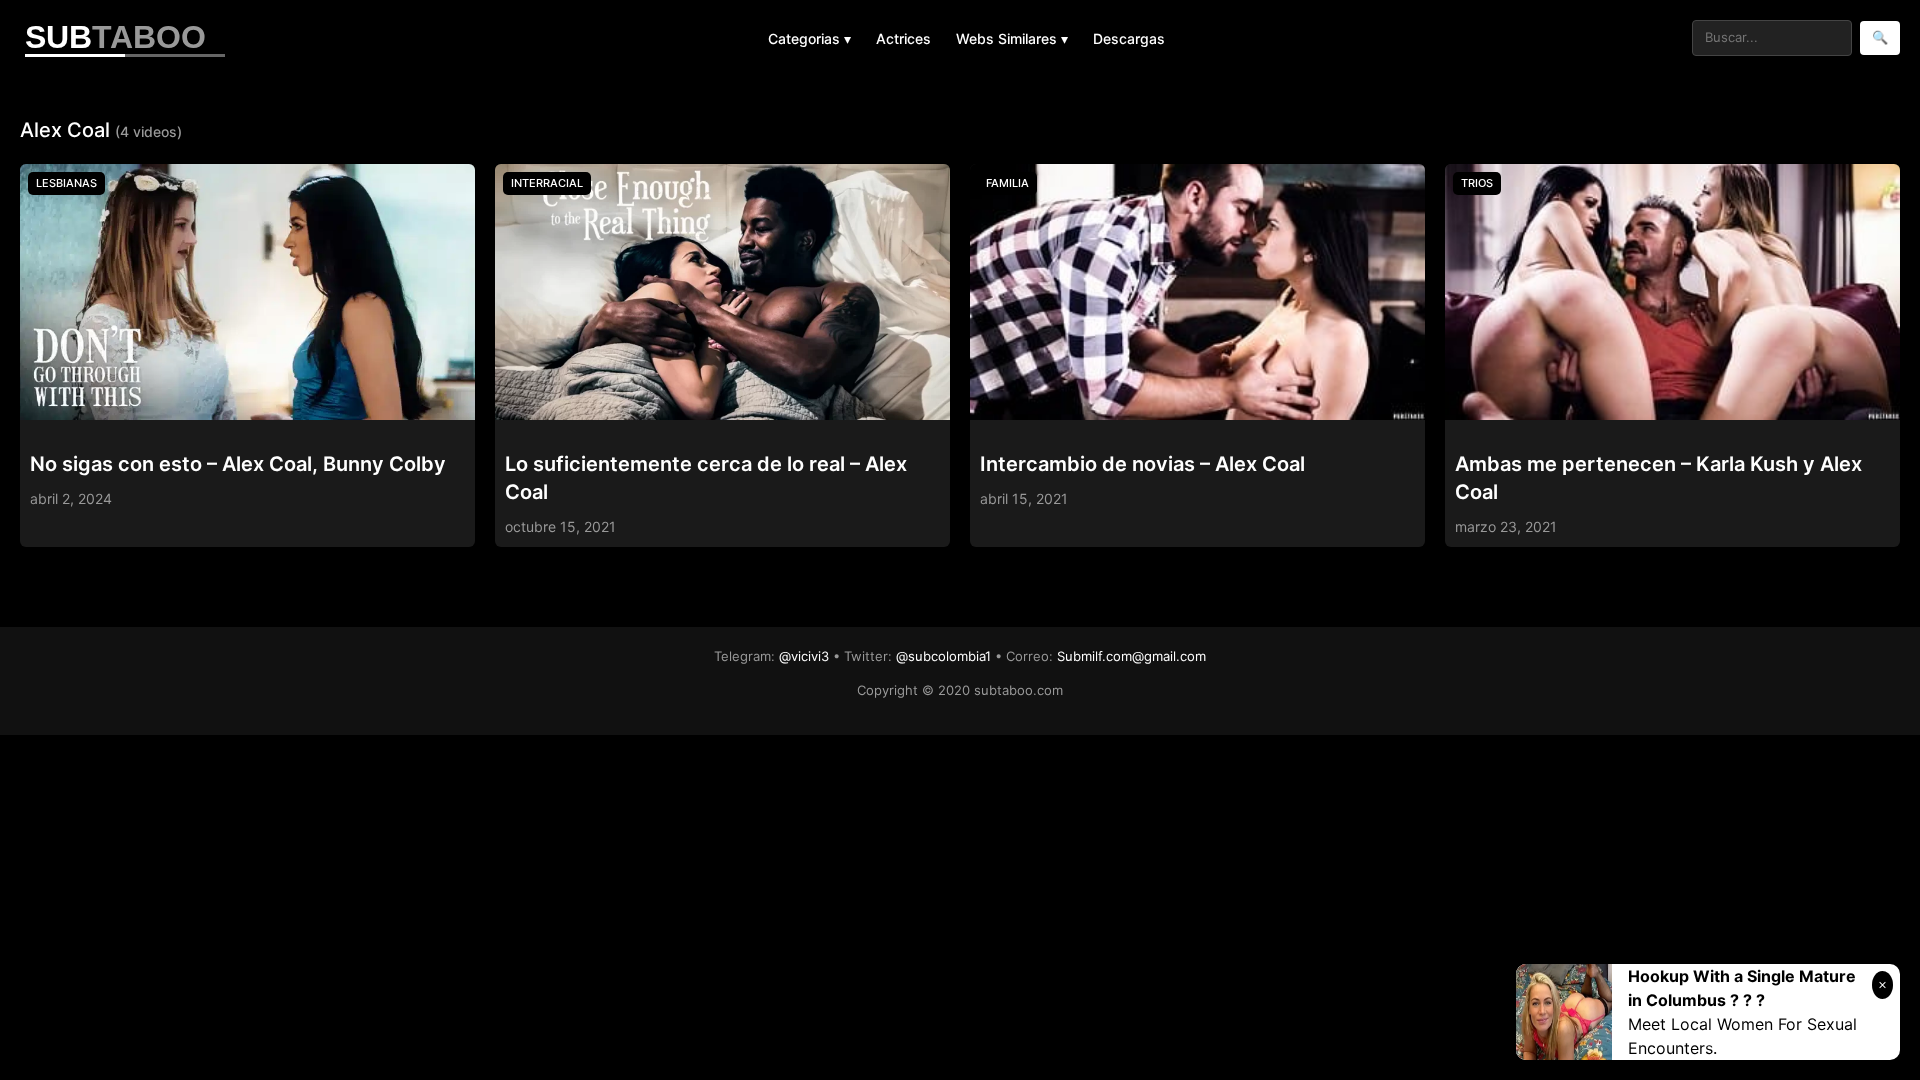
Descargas (1129, 38)
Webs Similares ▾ (1012, 38)
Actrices (903, 38)
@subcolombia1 (943, 656)
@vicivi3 (804, 656)
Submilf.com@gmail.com (1131, 656)
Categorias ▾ (809, 38)
